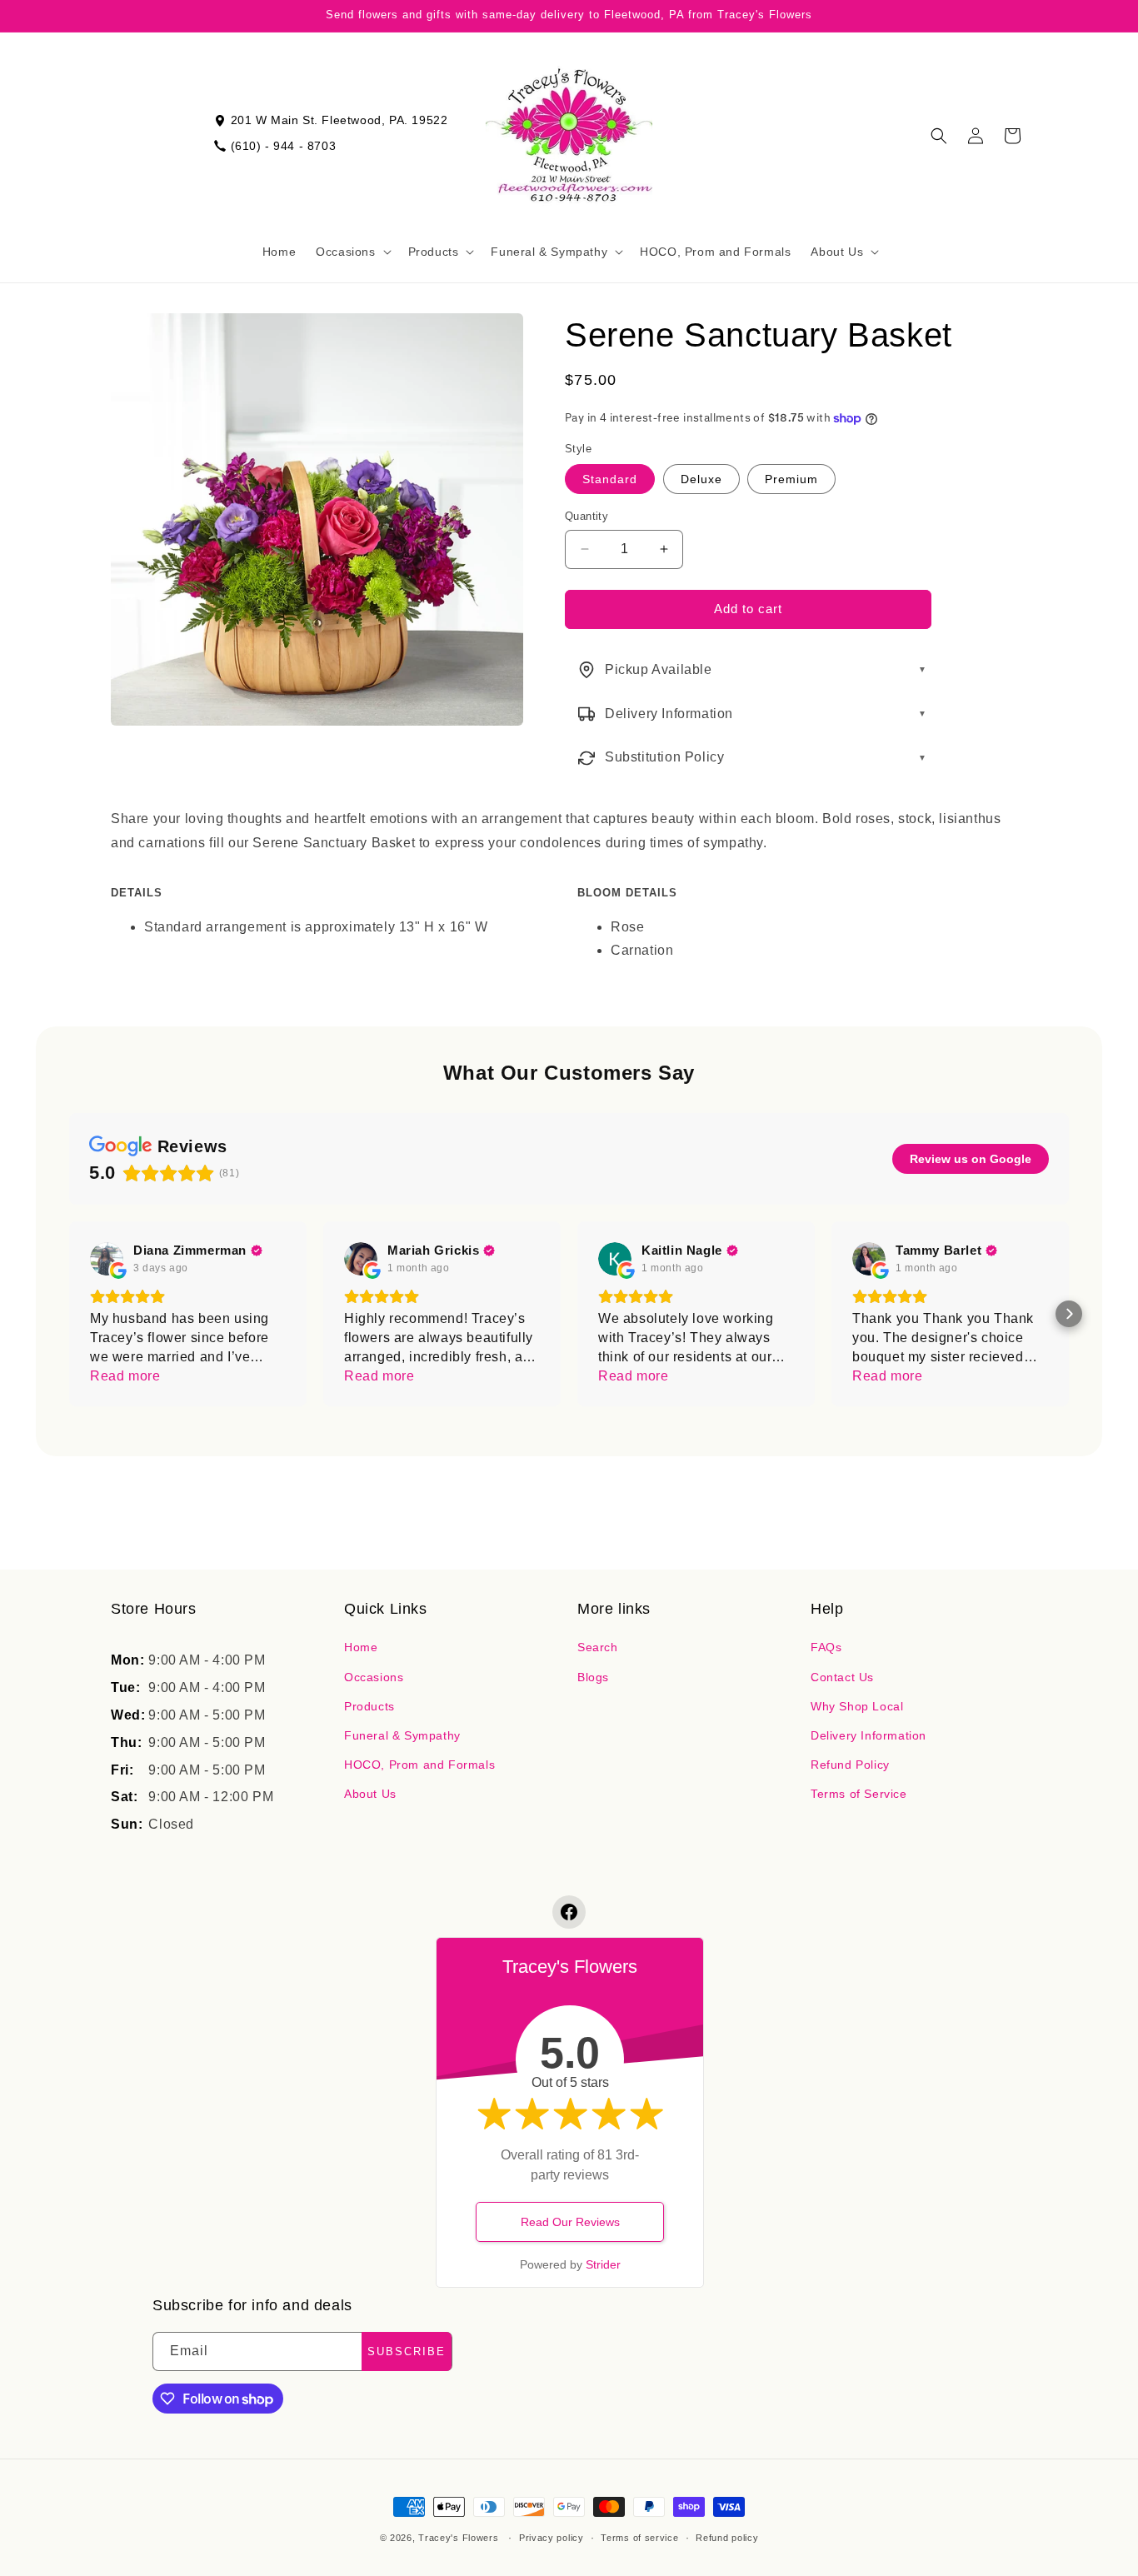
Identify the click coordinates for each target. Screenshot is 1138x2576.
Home (361, 1647)
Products (369, 1706)
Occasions (374, 1677)
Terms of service (639, 2538)
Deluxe (701, 479)
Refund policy (727, 2538)
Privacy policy (552, 2538)
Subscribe (407, 2351)
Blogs (593, 1677)
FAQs (826, 1647)
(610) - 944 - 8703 (284, 146)
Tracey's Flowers (458, 2538)
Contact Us (842, 1677)
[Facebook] (569, 1912)
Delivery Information (868, 1735)
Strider (603, 2264)
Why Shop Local (857, 1706)
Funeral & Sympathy (402, 1735)
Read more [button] (125, 1376)
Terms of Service (859, 1794)
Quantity (586, 516)
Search (598, 1647)
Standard (610, 479)
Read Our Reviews (570, 2222)
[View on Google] (107, 1259)
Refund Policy (850, 1765)
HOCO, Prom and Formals (419, 1765)
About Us (370, 1794)
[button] (352, 252)
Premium (791, 479)
